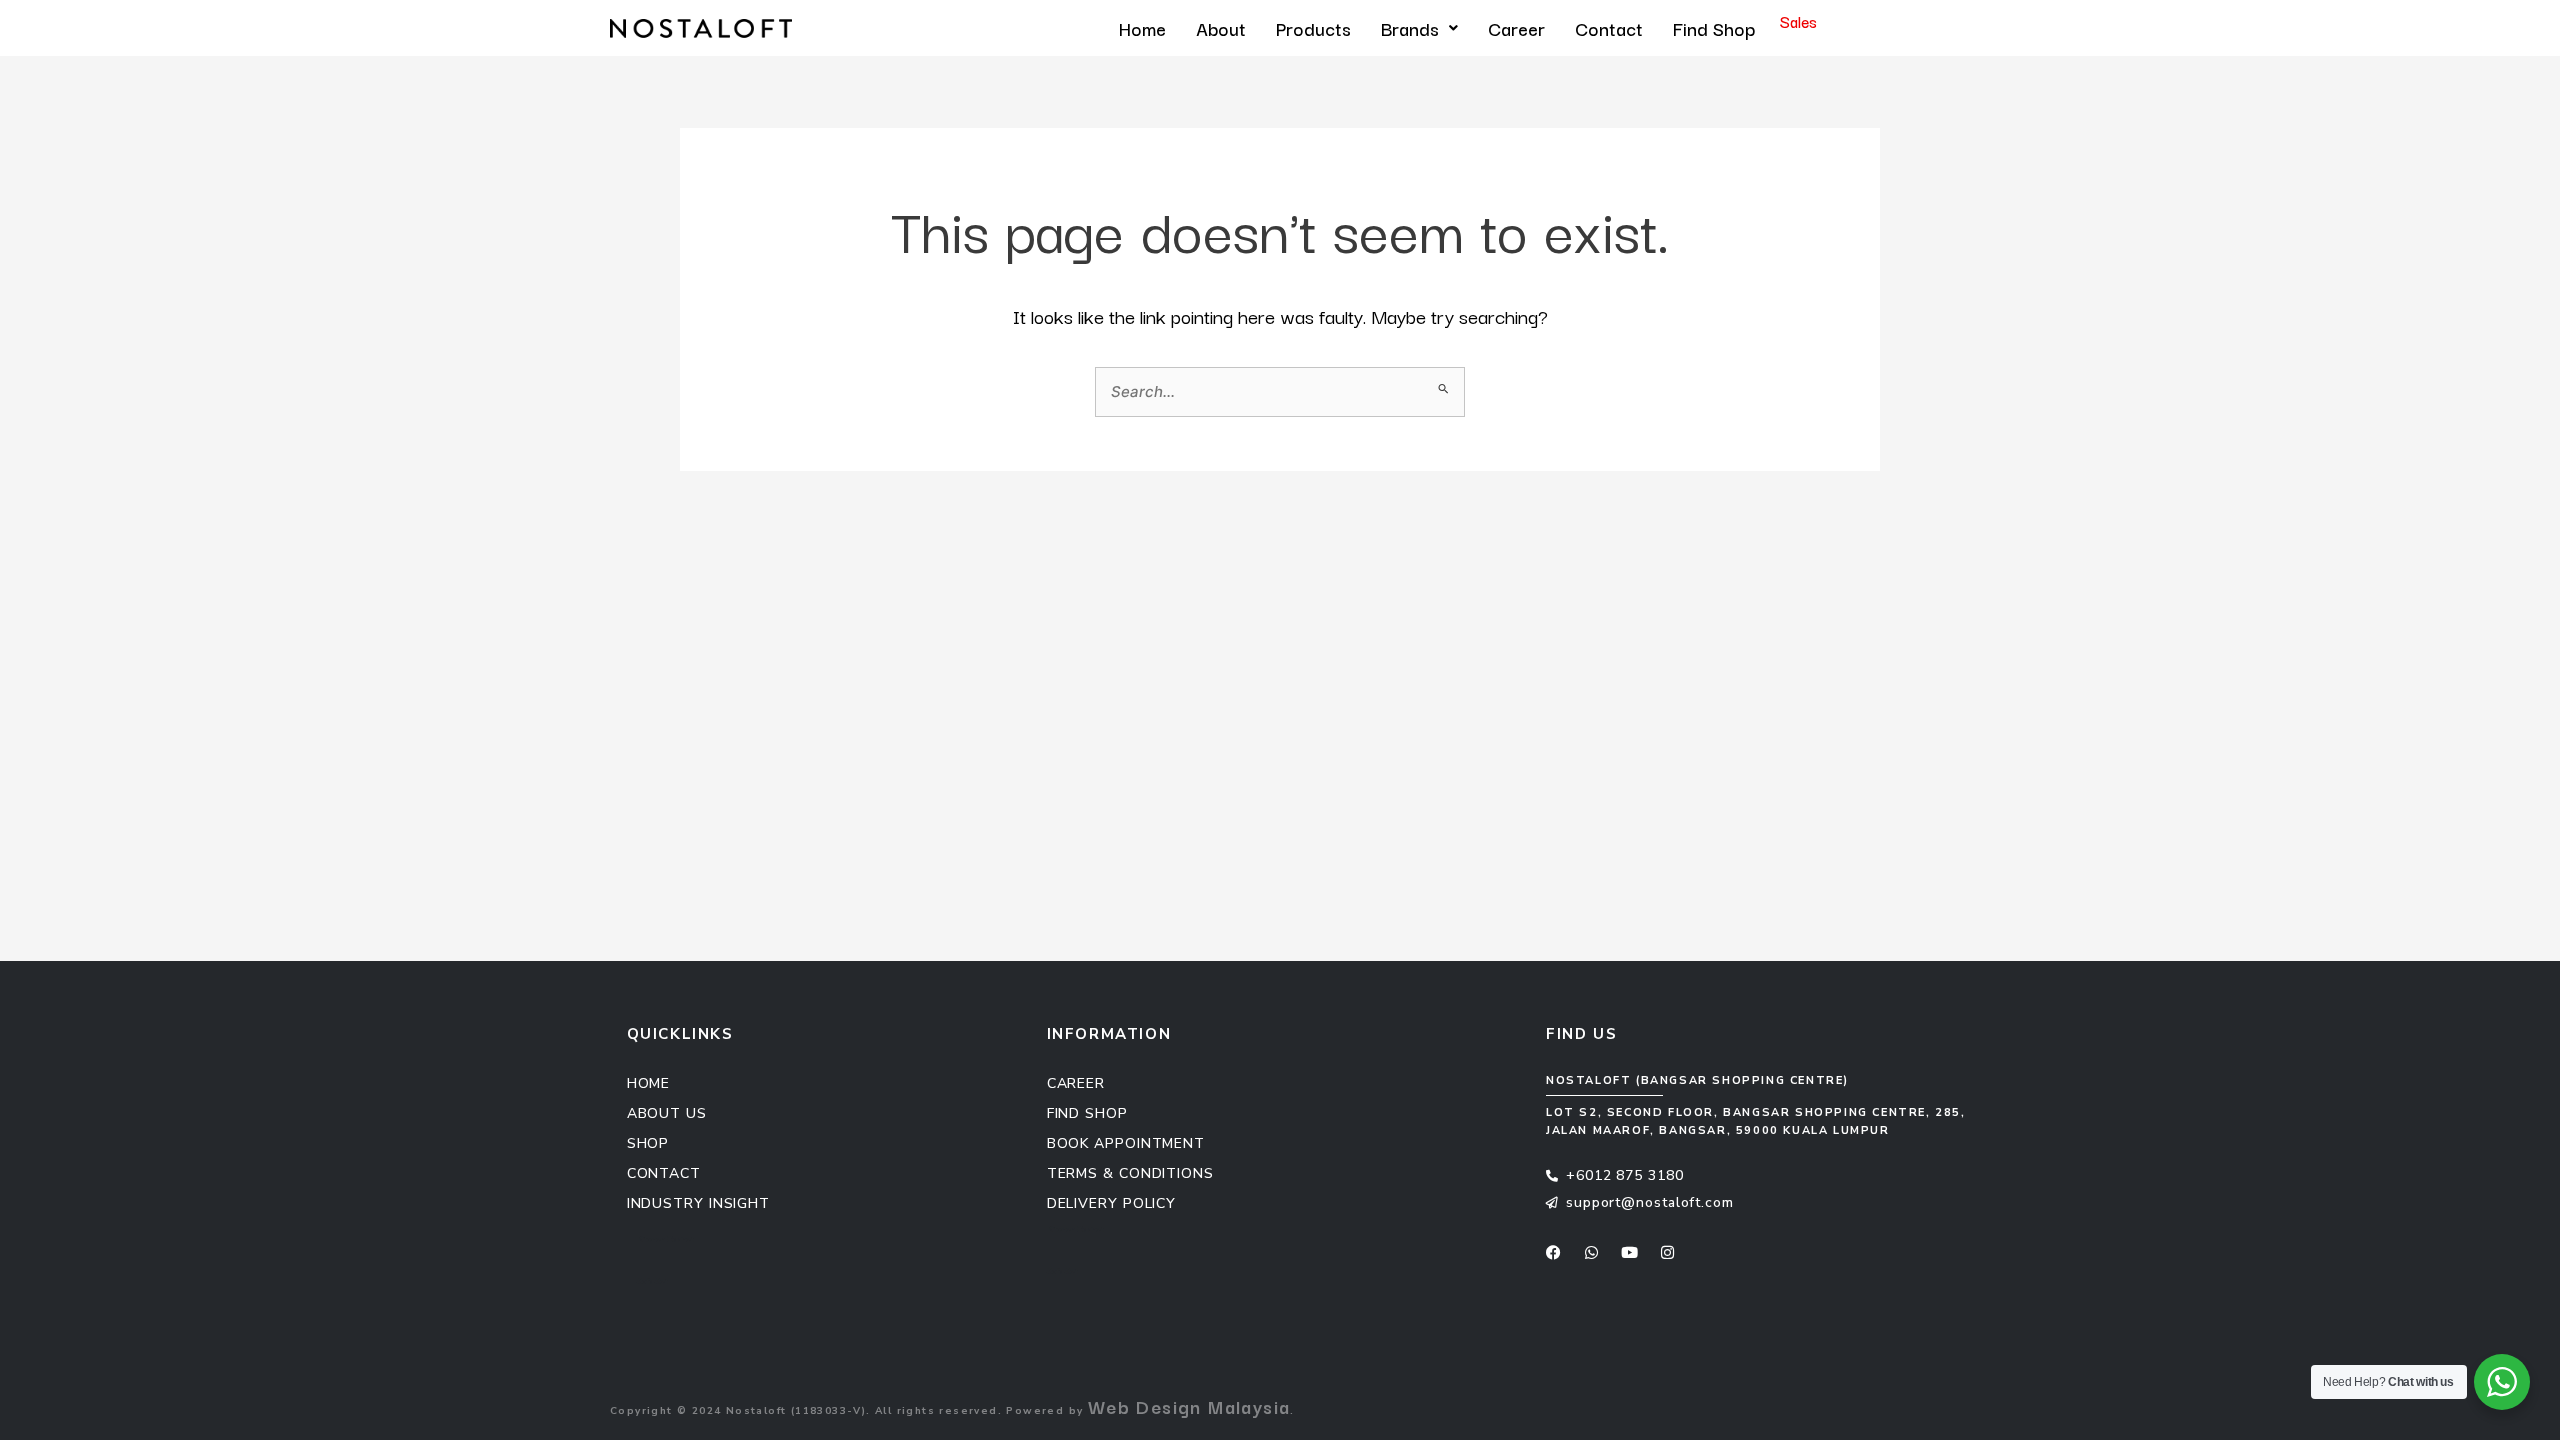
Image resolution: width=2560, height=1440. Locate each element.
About (1221, 28)
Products (1313, 28)
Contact (1609, 28)
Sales (1798, 21)
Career (1516, 28)
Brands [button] (1410, 28)
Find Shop (1714, 28)
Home (1142, 28)
